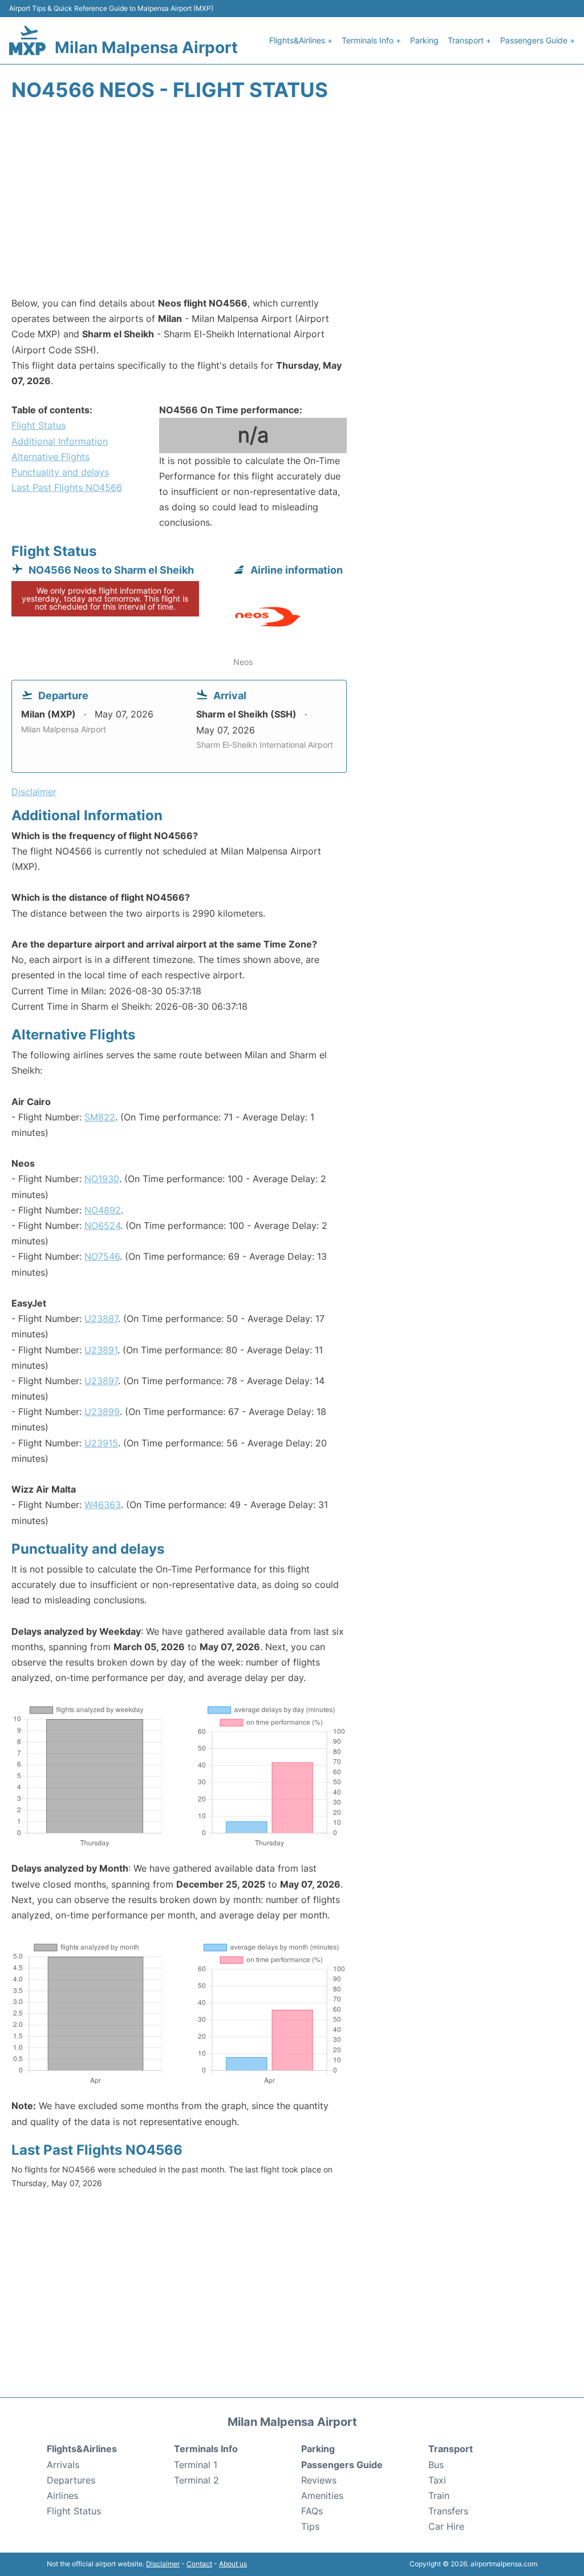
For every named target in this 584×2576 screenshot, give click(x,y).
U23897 (101, 1381)
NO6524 (102, 1225)
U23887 (101, 1319)
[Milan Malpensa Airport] (27, 40)
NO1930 (102, 1179)
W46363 (103, 1505)
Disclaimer (163, 2564)
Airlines (62, 2496)
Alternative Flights (50, 457)
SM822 (100, 1117)
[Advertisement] (292, 204)
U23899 (102, 1412)
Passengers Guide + (538, 40)
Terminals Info (206, 2449)
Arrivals (63, 2465)
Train (439, 2496)
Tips (310, 2526)
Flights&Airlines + (301, 40)
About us (233, 2564)
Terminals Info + (371, 40)
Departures (71, 2480)
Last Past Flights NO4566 (67, 487)
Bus (436, 2465)
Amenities (322, 2496)
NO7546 (102, 1256)
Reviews (319, 2480)
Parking (424, 40)
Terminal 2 (196, 2480)
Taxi (437, 2480)
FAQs (312, 2511)
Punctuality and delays (60, 472)
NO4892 (103, 1210)
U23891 (101, 1350)
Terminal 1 (196, 2465)
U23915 (101, 1443)
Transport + (469, 40)
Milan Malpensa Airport (146, 47)
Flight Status (38, 425)
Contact (199, 2564)
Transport (451, 2449)
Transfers (448, 2511)
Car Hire (446, 2526)
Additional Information (60, 441)
